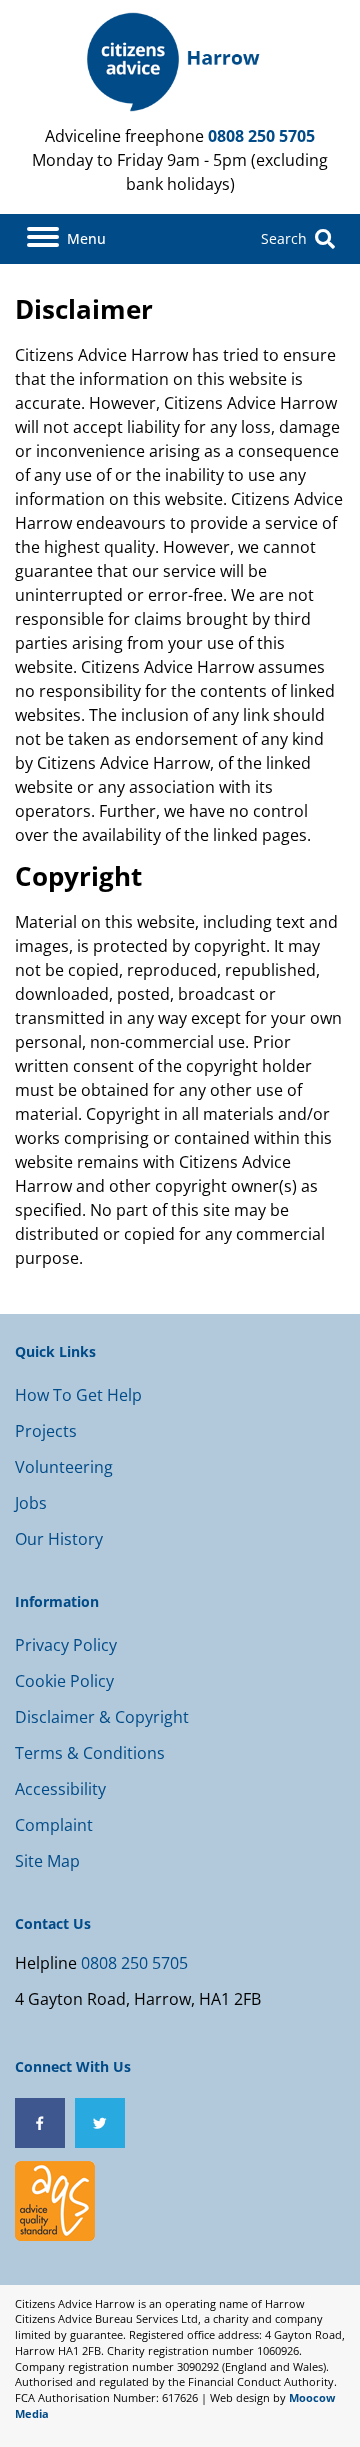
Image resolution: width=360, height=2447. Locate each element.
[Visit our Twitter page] (100, 2123)
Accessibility (60, 1789)
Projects (46, 1431)
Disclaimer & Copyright (102, 1717)
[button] (66, 239)
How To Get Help (78, 1395)
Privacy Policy (66, 1645)
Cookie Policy (64, 1681)
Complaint (54, 1825)
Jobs (31, 1503)
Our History (59, 1539)
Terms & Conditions (90, 1753)
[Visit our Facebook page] (40, 2123)
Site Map (47, 1861)
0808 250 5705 (261, 136)
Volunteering (64, 1467)
